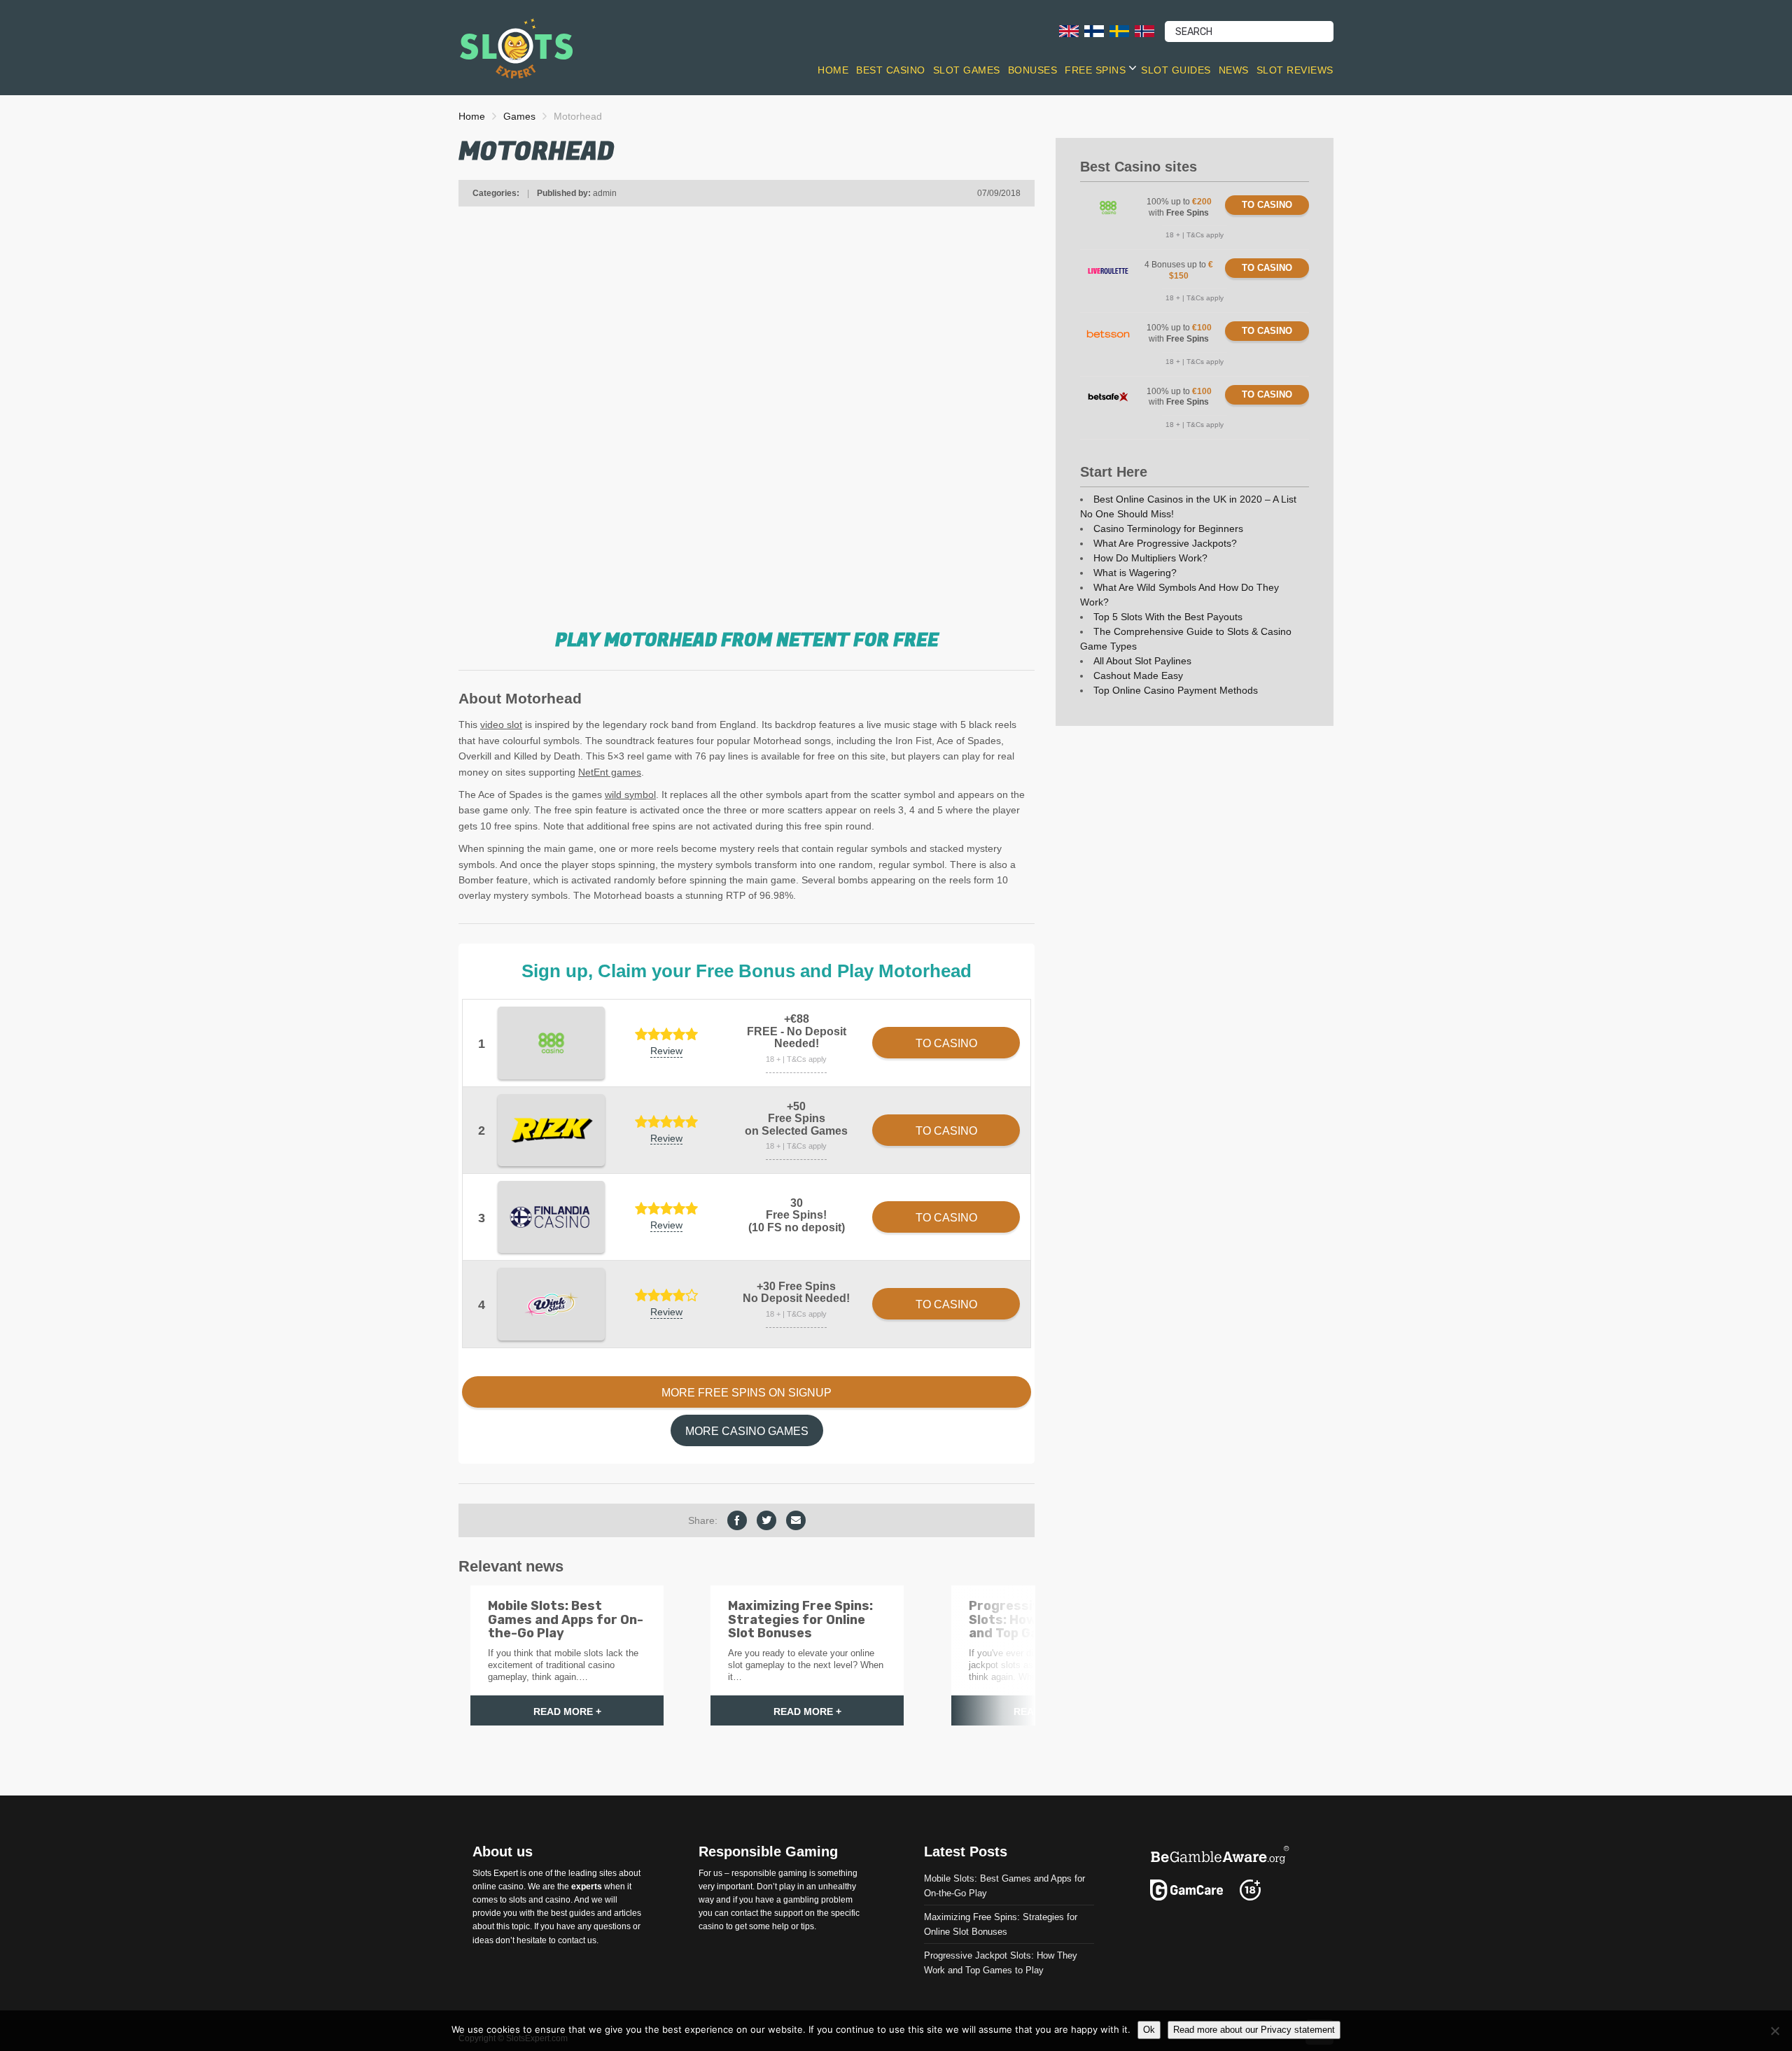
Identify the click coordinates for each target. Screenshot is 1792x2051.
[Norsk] (1144, 30)
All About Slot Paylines (1142, 661)
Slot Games (967, 70)
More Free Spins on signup (747, 1393)
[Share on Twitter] (766, 1520)
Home (833, 70)
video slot (501, 724)
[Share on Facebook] (737, 1520)
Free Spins (1095, 70)
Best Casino (891, 70)
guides (582, 1913)
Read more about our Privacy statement (1254, 2030)
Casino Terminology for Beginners (1168, 528)
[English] (1069, 30)
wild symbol (630, 794)
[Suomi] (1094, 30)
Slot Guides (1176, 70)
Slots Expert (495, 1872)
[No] (1774, 2031)
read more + (567, 1711)
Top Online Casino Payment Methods (1176, 690)
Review (666, 1051)
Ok (1149, 2030)
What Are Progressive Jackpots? (1165, 543)
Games (519, 116)
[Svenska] (1119, 30)
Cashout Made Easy (1138, 675)
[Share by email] (796, 1520)
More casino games (747, 1431)
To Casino (1267, 205)
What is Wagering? (1135, 573)
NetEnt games (610, 772)
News (1234, 70)
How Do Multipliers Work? (1150, 558)
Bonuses (1033, 70)
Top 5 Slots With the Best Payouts (1168, 617)
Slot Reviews (1295, 70)
